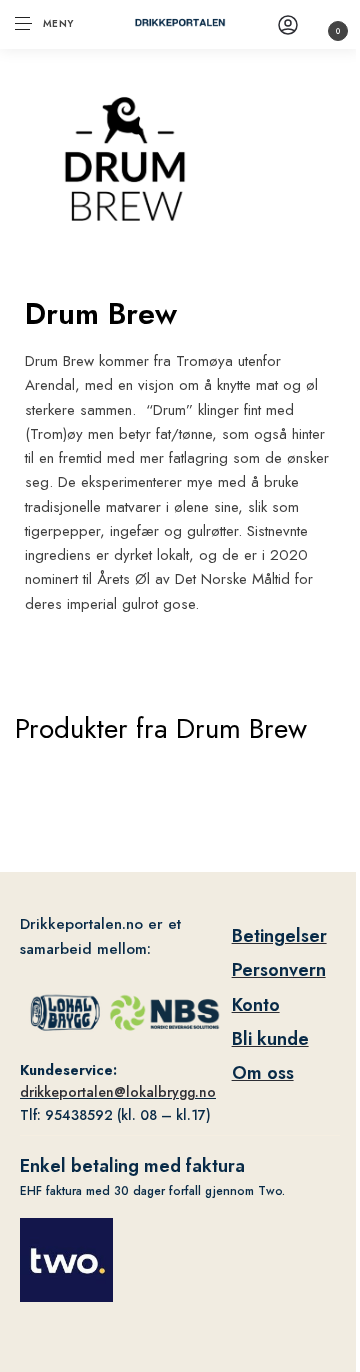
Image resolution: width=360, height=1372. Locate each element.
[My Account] (288, 24)
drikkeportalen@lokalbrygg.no (118, 1092)
